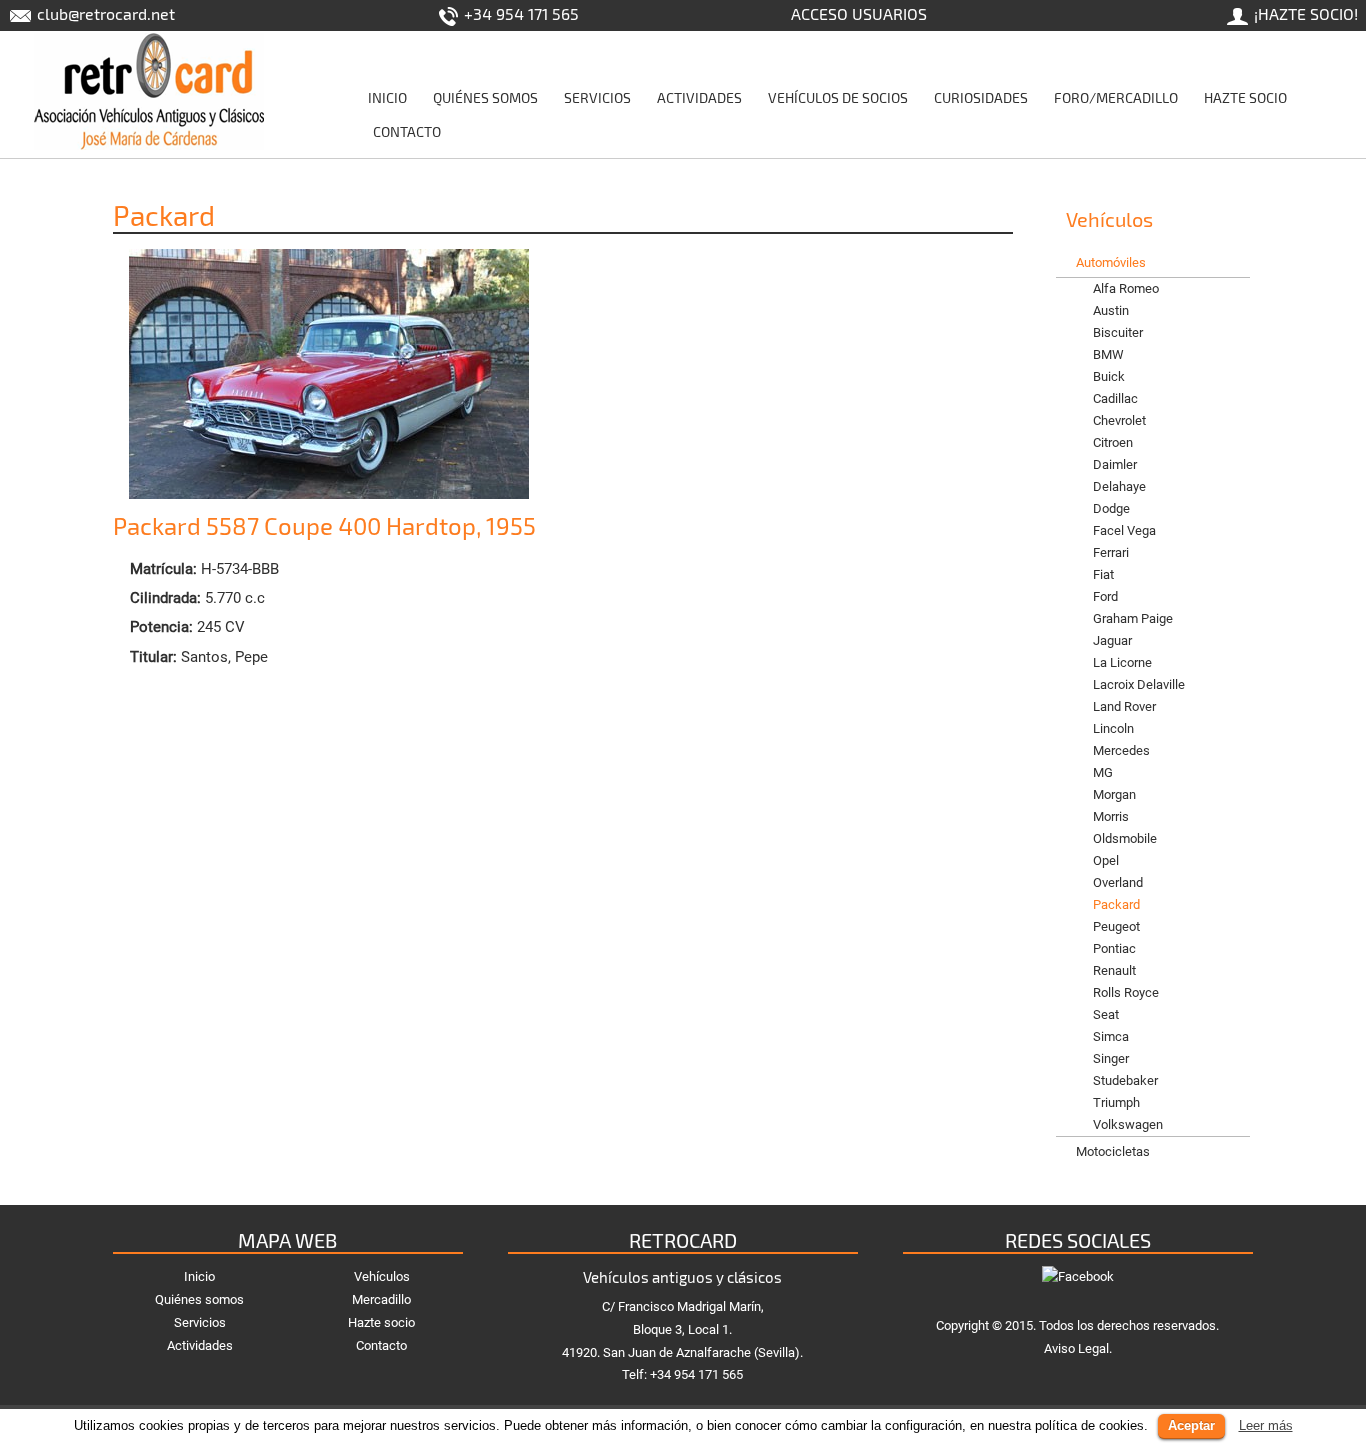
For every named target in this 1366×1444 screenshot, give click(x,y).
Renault (1114, 970)
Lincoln (1113, 728)
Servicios (597, 97)
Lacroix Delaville (1139, 684)
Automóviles (1111, 262)
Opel (1106, 860)
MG (1103, 772)
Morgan (1114, 794)
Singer (1111, 1058)
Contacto (407, 131)
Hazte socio (1245, 97)
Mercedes (1121, 750)
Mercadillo (381, 1299)
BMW (1108, 354)
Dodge (1111, 508)
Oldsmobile (1125, 838)
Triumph (1116, 1102)
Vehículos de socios (838, 97)
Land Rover (1124, 706)
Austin (1111, 310)
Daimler (1115, 464)
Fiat (1103, 574)
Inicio (387, 97)
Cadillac (1115, 398)
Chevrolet (1119, 420)
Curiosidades (981, 97)
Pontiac (1114, 948)
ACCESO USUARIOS (859, 13)
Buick (1109, 376)
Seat (1106, 1014)
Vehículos (382, 1276)
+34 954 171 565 (519, 13)
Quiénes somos (485, 97)
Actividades (699, 97)
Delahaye (1119, 486)
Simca (1111, 1036)
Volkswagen (1128, 1124)
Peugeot (1116, 926)
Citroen (1113, 442)
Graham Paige (1133, 618)
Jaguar (1112, 640)
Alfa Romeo (1126, 288)
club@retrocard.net (104, 13)
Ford (1105, 596)
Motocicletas (1113, 1151)
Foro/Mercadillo (1116, 97)
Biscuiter (1118, 332)
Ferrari (1111, 552)
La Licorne (1122, 662)
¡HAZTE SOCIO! (1304, 13)
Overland (1118, 882)
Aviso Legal (1076, 1348)
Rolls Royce (1126, 992)
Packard (1116, 904)
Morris (1111, 816)
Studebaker (1125, 1080)
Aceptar (1191, 1425)
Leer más (1266, 1425)
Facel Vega (1124, 530)
